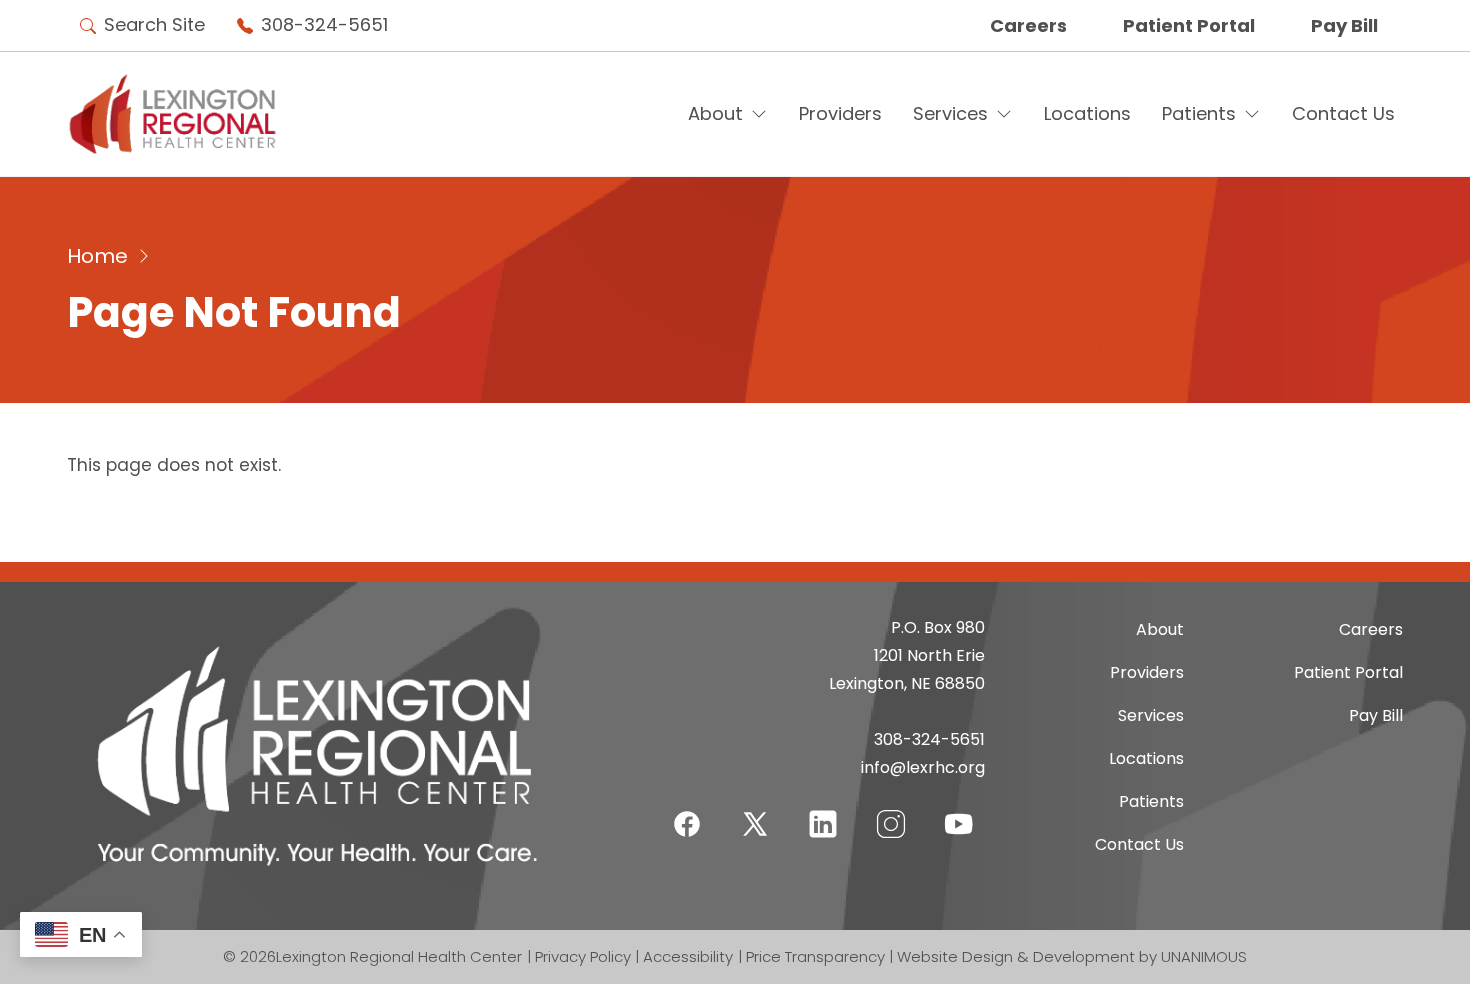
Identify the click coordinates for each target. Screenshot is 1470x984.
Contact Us (1343, 113)
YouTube (959, 811)
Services (950, 113)
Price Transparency (815, 956)
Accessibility (688, 956)
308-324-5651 (324, 24)
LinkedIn (823, 811)
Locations (1087, 113)
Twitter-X (755, 823)
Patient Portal (1189, 25)
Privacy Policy (583, 956)
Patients (1199, 113)
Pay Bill (1344, 25)
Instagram (891, 811)
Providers (840, 113)
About (715, 113)
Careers (1028, 25)
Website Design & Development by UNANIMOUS (1072, 956)
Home (97, 256)
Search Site (154, 24)
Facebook (687, 811)
